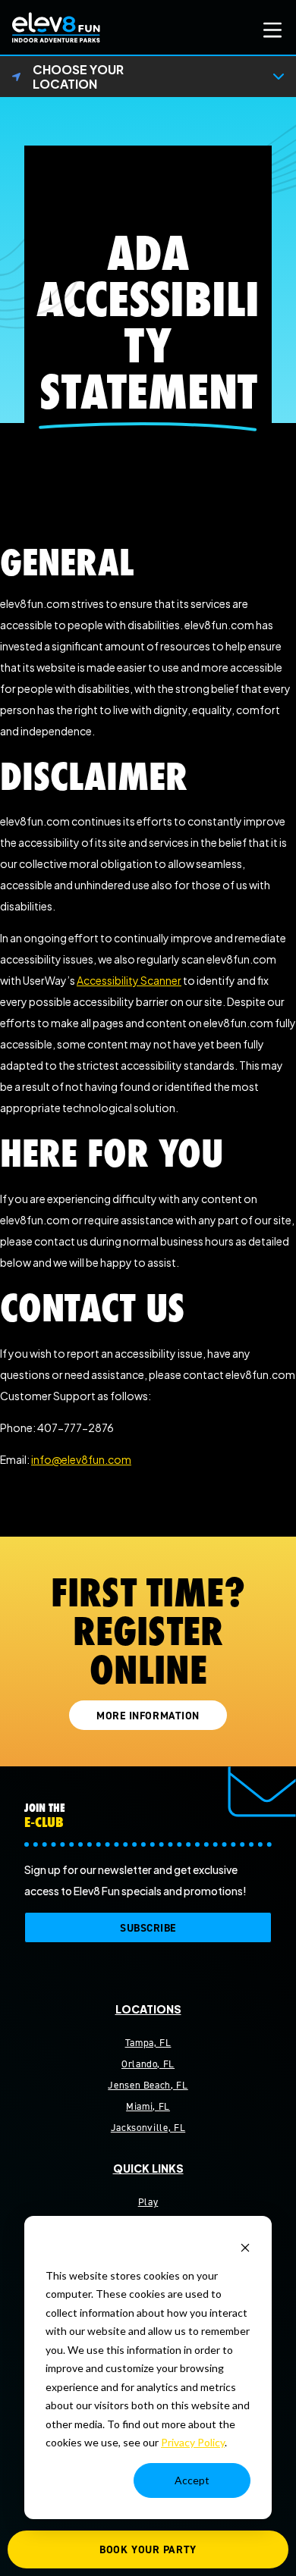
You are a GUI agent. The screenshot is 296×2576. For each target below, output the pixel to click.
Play (148, 2202)
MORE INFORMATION (148, 1716)
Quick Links (148, 2168)
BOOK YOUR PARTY (148, 2550)
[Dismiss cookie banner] (245, 2247)
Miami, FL (148, 2106)
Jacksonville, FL (148, 2128)
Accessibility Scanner (129, 980)
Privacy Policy (193, 2442)
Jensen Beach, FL (148, 2085)
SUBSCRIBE (148, 1928)
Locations (148, 2009)
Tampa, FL (148, 2043)
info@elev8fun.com (81, 1459)
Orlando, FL (148, 2064)
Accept (192, 2480)
